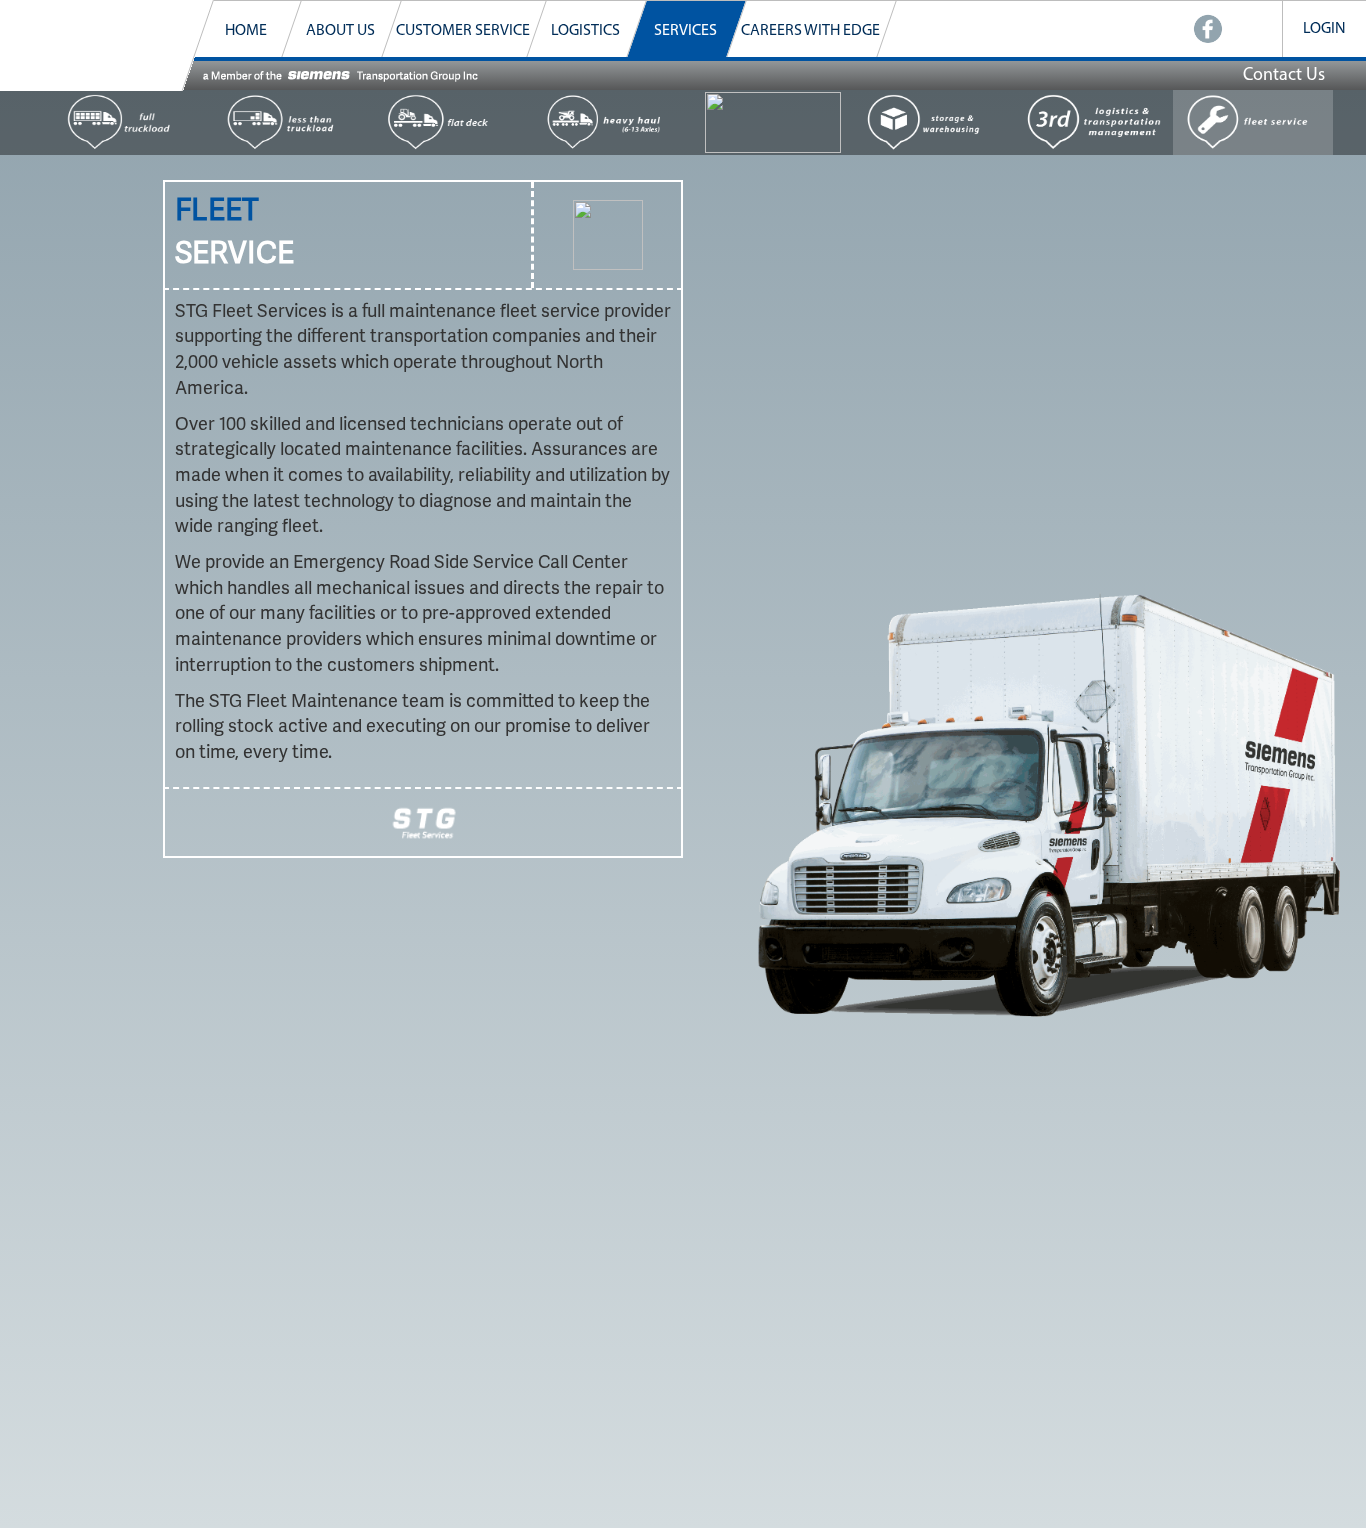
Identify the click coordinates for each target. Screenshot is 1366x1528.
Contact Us (1284, 76)
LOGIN (1324, 29)
